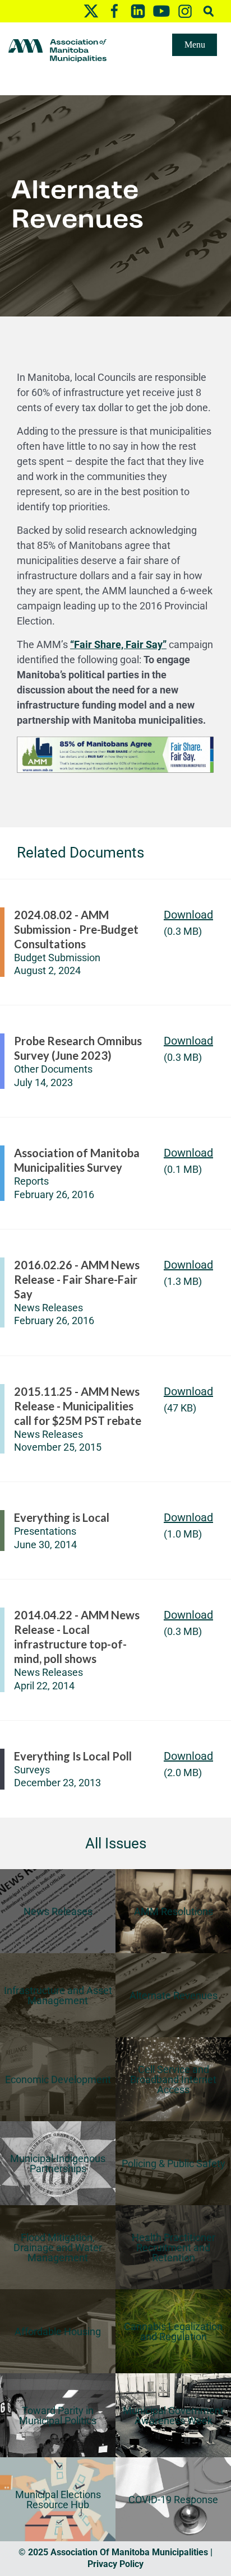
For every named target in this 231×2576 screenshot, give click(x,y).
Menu (195, 45)
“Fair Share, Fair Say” (118, 644)
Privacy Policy (115, 2564)
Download (188, 915)
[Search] (209, 11)
